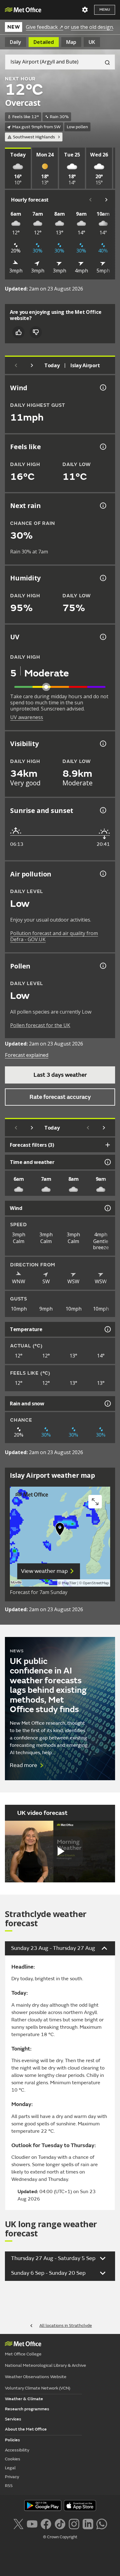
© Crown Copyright (60, 2537)
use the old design (92, 27)
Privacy (12, 2477)
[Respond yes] (18, 332)
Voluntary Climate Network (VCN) (38, 2388)
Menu (105, 10)
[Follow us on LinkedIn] (88, 2523)
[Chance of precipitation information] (102, 506)
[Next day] (32, 365)
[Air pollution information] (102, 874)
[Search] (105, 62)
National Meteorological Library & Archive (46, 2365)
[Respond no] (36, 332)
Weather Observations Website (36, 2377)
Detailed (44, 42)
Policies (12, 2440)
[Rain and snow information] (107, 1404)
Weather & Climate (24, 2399)
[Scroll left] (90, 200)
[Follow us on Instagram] (74, 2523)
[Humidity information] (102, 578)
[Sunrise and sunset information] (102, 810)
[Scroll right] (106, 200)
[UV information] (102, 637)
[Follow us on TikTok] (60, 2523)
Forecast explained (27, 1055)
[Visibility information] (102, 744)
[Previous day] (16, 365)
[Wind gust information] (102, 387)
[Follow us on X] (18, 2523)
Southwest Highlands (34, 137)
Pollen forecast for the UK (40, 1025)
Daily (16, 42)
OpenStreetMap (96, 1583)
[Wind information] (107, 1208)
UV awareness (27, 717)
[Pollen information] (102, 966)
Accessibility (17, 2450)
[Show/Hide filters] (108, 1145)
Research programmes (27, 2409)
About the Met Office (26, 2429)
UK (92, 42)
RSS (9, 2486)
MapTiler (69, 1583)
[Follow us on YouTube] (32, 2523)
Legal (10, 2468)
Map (71, 42)
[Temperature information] (107, 1329)
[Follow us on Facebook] (46, 2523)
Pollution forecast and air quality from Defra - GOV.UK (54, 936)
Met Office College (23, 2354)
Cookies (13, 2459)
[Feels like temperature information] (102, 447)
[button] (60, 1531)
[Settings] (85, 10)
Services (13, 2419)
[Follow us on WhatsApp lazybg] (102, 2523)
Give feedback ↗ (44, 27)
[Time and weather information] (107, 1162)
